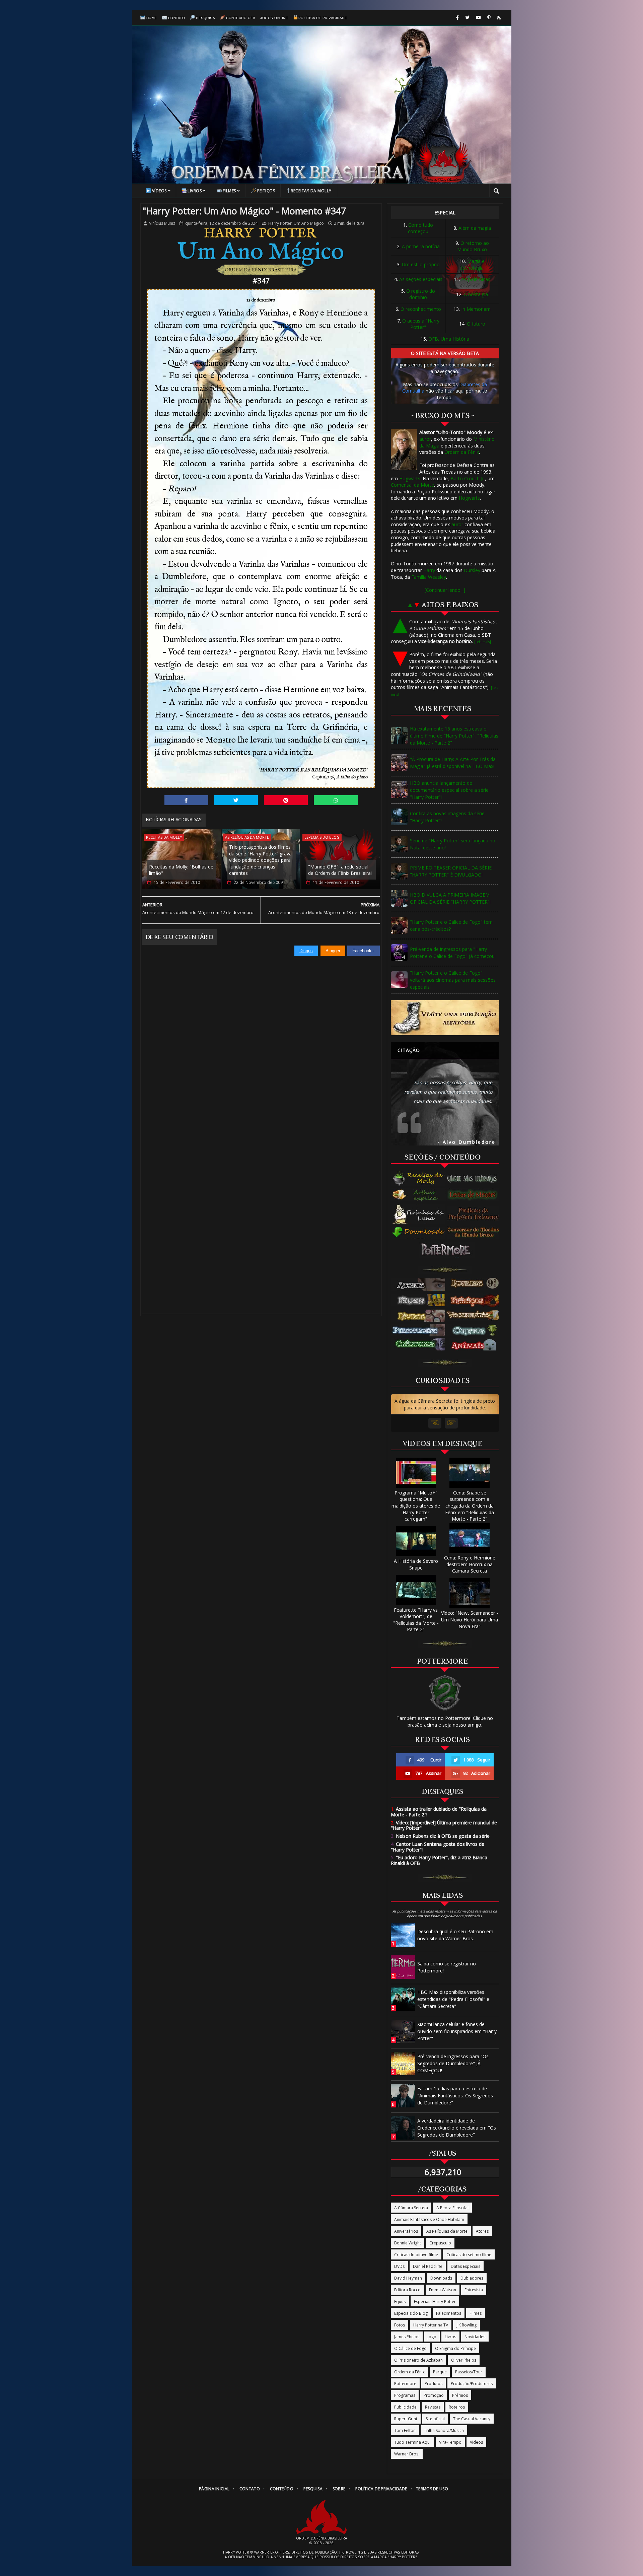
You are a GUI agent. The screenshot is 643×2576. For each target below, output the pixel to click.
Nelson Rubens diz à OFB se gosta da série (440, 1836)
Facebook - (364, 951)
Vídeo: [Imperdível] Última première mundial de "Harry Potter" (444, 1825)
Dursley (472, 570)
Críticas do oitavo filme (416, 2255)
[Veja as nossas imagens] (489, 18)
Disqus (306, 951)
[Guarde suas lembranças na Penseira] (475, 1179)
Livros (195, 191)
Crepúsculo (440, 2243)
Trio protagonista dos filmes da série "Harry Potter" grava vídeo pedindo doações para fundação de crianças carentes (260, 860)
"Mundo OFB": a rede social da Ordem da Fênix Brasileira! (340, 870)
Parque (440, 2372)
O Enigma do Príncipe (455, 2348)
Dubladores (472, 2278)
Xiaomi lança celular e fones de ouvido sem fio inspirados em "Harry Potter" (457, 2031)
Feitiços (266, 191)
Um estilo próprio (421, 264)
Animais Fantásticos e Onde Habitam (429, 2219)
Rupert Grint (406, 2419)
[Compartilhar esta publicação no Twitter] (236, 800)
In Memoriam (476, 309)
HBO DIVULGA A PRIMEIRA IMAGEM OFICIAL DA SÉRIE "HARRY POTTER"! (450, 898)
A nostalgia (476, 294)
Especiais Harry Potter (435, 2302)
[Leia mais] (483, 642)
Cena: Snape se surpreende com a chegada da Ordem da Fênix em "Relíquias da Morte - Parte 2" (470, 1506)
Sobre (339, 2489)
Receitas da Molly (311, 191)
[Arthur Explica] (419, 1195)
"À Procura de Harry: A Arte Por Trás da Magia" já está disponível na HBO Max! (453, 763)
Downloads (441, 2278)
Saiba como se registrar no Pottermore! (447, 1967)
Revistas (433, 2407)
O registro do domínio (421, 294)
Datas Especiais (466, 2266)
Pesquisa (205, 18)
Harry (429, 570)
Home (152, 18)
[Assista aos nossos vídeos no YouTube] (478, 18)
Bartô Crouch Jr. (468, 478)
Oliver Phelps (464, 2360)
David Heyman (408, 2278)
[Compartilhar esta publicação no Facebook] (186, 800)
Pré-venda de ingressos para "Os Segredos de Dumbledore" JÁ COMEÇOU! (453, 2063)
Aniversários (406, 2231)
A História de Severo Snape (416, 1564)
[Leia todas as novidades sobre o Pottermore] (447, 1250)
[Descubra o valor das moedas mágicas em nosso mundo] (475, 1233)
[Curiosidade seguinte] (451, 1423)
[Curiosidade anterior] (435, 1423)
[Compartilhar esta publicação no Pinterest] (286, 800)
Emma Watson (443, 2290)
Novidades (475, 2337)
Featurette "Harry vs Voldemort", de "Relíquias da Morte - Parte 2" (416, 1620)
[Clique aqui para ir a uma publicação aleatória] (445, 1018)
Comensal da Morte (412, 485)
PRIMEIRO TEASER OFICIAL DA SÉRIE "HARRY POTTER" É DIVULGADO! (451, 871)
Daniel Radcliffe (428, 2266)
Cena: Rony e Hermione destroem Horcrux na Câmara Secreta (470, 1564)
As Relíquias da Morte (247, 837)
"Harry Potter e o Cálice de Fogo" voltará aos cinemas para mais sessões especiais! (453, 980)
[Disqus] (261, 1040)
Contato (177, 18)
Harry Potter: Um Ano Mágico (296, 223)
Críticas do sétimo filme (469, 2255)
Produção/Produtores (472, 2384)
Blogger (333, 951)
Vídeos (159, 191)
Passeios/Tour (469, 2372)
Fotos (400, 2325)
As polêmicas (476, 279)
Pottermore (405, 2384)
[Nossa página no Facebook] (457, 18)
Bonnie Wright (408, 2243)
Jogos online (274, 18)
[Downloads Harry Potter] (419, 1233)
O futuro (476, 324)
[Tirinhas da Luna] (419, 1214)
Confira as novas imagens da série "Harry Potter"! (447, 817)
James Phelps (407, 2337)
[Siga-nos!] (467, 18)
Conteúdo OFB (241, 18)
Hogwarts (410, 478)
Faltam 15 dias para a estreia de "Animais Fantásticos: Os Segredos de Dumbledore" (455, 2096)
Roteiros (457, 2407)
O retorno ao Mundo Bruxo (473, 246)
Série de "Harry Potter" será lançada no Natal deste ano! (453, 844)
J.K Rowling (467, 2325)
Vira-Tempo (450, 2442)
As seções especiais (421, 279)
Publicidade (405, 2407)
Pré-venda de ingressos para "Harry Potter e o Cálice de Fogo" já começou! (453, 953)
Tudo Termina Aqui (412, 2442)
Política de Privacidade (323, 18)
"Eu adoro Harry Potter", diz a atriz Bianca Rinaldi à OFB (439, 1860)
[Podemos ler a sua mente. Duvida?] (475, 1195)
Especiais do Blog (322, 837)
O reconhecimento (421, 309)
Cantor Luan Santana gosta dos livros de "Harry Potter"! (438, 1847)
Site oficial (435, 2419)
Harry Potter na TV (431, 2325)
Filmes (229, 191)
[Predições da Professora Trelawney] (475, 1214)
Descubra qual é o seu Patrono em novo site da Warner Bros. (455, 1935)
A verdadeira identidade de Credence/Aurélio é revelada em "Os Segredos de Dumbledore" (457, 2128)
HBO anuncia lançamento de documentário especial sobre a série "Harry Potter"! (449, 790)
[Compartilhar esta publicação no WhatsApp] (336, 800)
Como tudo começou (420, 228)
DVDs (399, 2266)
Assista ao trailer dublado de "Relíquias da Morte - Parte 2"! (439, 1812)
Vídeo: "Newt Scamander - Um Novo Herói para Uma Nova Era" (470, 1619)
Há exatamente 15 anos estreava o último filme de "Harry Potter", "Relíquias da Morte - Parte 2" (454, 736)
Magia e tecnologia (473, 264)
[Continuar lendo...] (445, 590)
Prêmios (460, 2395)
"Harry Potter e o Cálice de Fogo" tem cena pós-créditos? (451, 925)
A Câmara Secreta (411, 2208)
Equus (400, 2302)
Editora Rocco (407, 2290)
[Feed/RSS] (499, 18)
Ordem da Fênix (462, 452)
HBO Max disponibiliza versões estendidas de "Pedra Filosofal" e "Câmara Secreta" (453, 1999)
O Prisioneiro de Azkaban (418, 2360)
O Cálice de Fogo (410, 2348)
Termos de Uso (432, 2489)
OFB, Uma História (449, 339)
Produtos (434, 2384)
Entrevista (474, 2290)
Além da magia (475, 228)
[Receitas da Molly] (419, 1179)
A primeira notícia (421, 246)
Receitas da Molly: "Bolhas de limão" (181, 870)
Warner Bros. (407, 2454)
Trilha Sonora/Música (444, 2430)
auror (425, 439)
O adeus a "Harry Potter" (421, 324)
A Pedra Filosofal (452, 2208)
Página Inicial (214, 2489)
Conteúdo (282, 2489)
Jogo (432, 2337)
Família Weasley (429, 577)
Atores (482, 2231)
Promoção (434, 2395)
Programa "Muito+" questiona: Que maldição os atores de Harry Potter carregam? (416, 1506)
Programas (405, 2395)
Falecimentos (449, 2313)
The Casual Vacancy (472, 2419)
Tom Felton (405, 2430)
